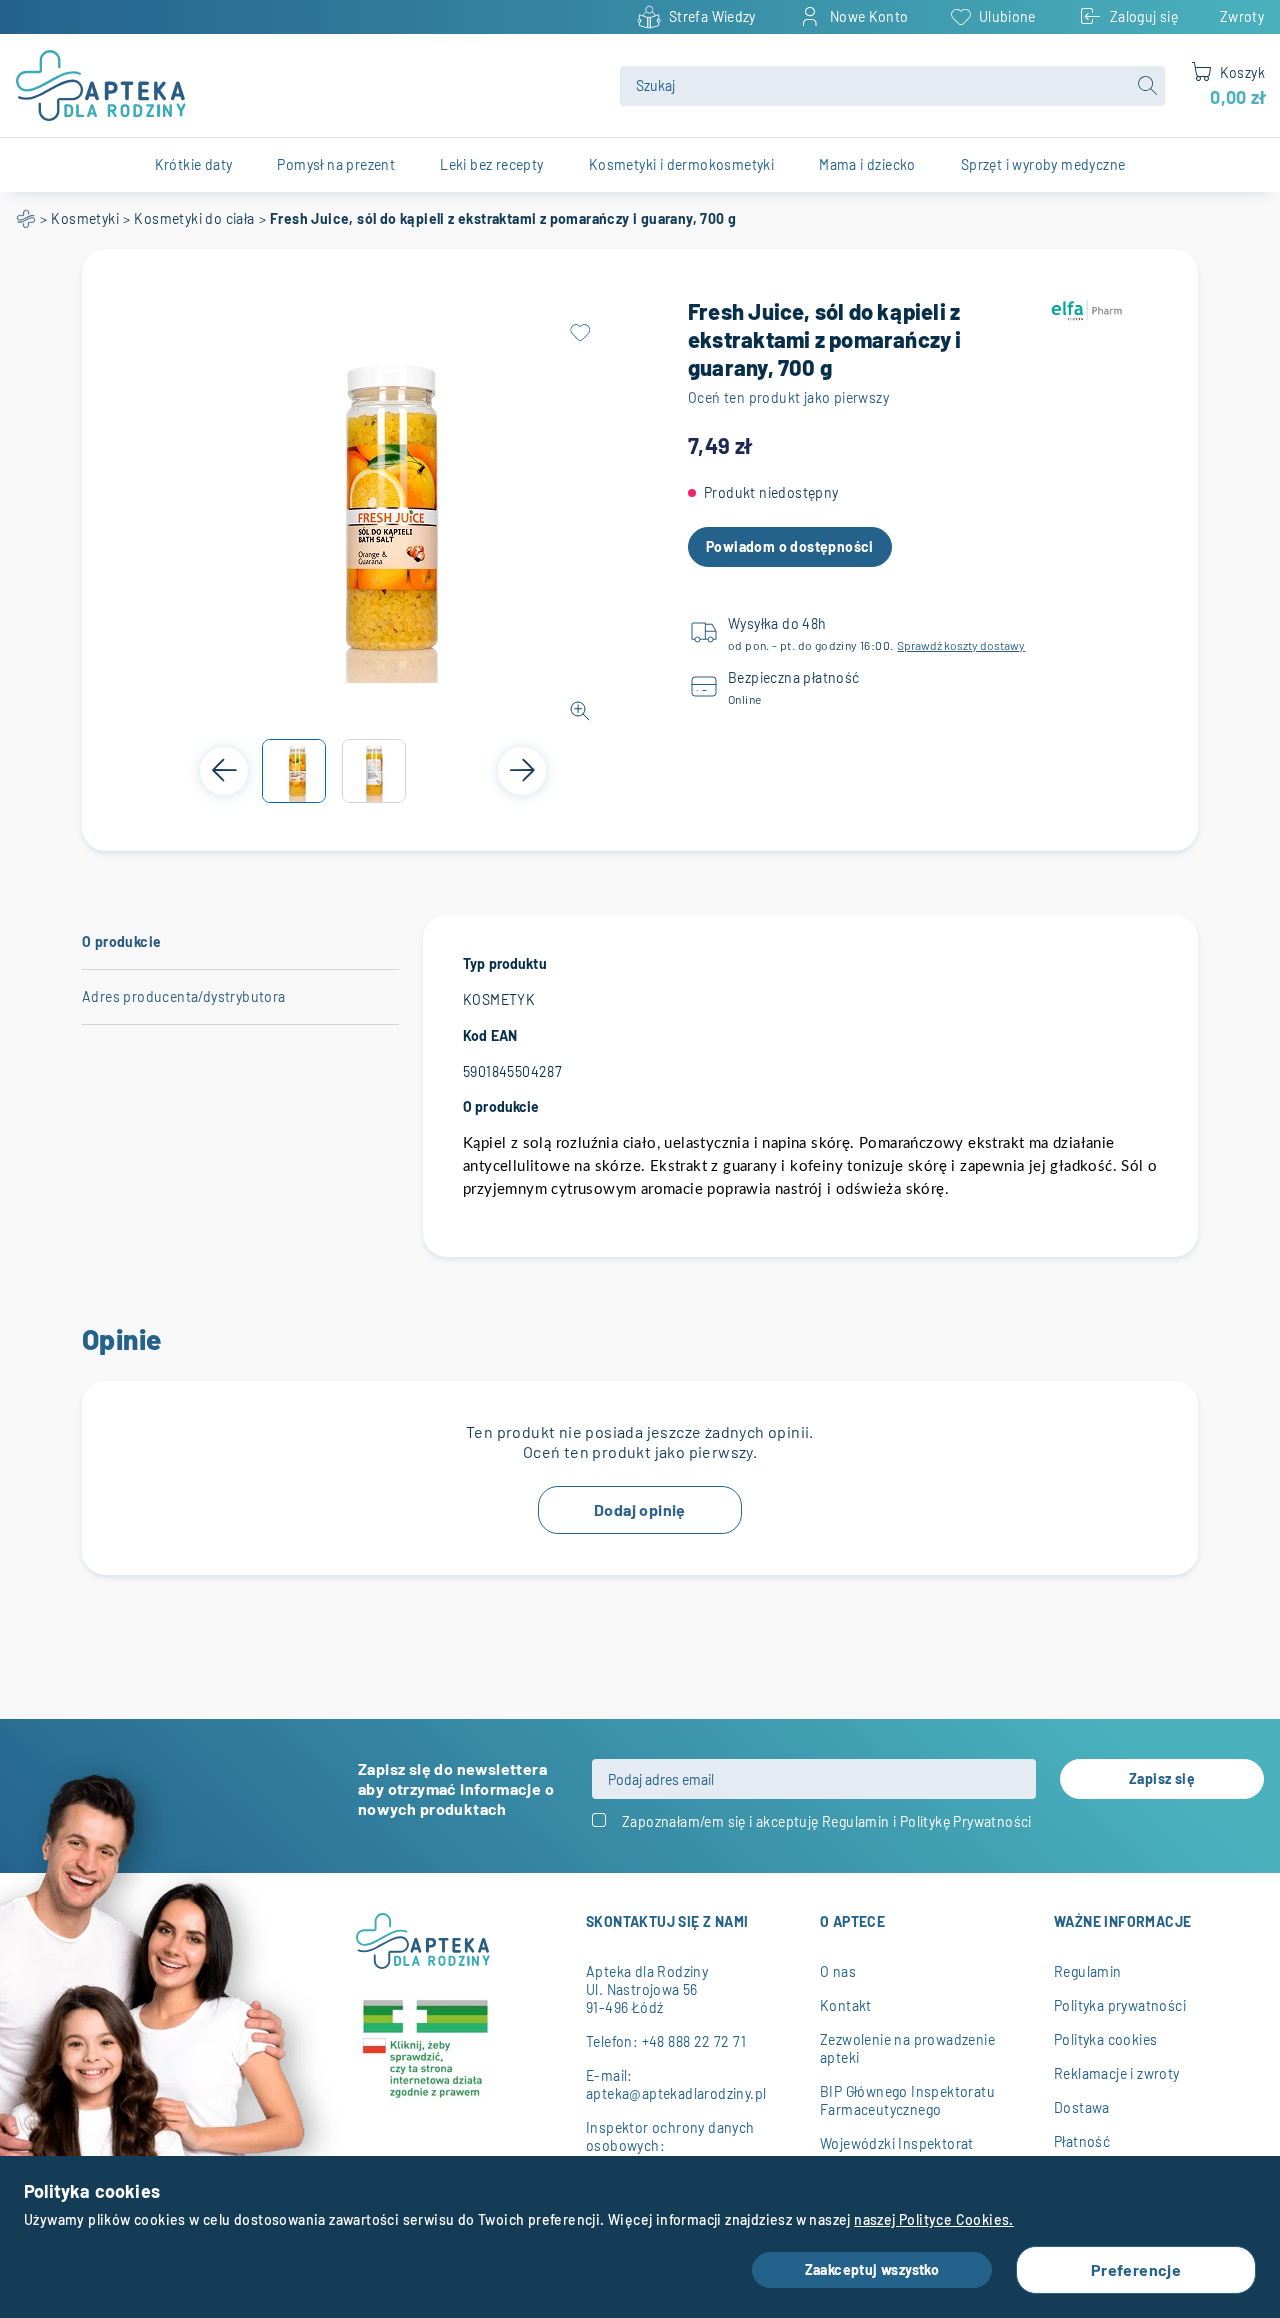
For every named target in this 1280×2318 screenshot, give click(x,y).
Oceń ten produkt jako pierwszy (788, 397)
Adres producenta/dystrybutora (184, 996)
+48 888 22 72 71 (694, 2041)
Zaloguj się (1144, 16)
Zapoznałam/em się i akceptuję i (827, 1821)
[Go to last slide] (224, 771)
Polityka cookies (1105, 2039)
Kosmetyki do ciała (194, 218)
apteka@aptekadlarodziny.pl (676, 2093)
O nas (838, 1971)
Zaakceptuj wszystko (872, 2269)
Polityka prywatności (1120, 2005)
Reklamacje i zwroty (1117, 2073)
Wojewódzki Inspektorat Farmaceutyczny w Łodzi (898, 2152)
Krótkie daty (194, 164)
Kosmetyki (85, 218)
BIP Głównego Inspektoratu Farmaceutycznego (907, 2100)
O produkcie (121, 941)
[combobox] (892, 86)
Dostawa (1082, 2107)
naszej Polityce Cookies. (934, 2219)
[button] (294, 771)
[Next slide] (522, 771)
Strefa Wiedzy (712, 16)
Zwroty (1242, 16)
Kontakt (846, 2005)
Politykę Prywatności (966, 1821)
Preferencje (1136, 2269)
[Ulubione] (580, 333)
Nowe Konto (869, 16)
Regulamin (856, 1821)
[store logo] (306, 85)
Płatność (1082, 2141)
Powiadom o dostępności (790, 546)
